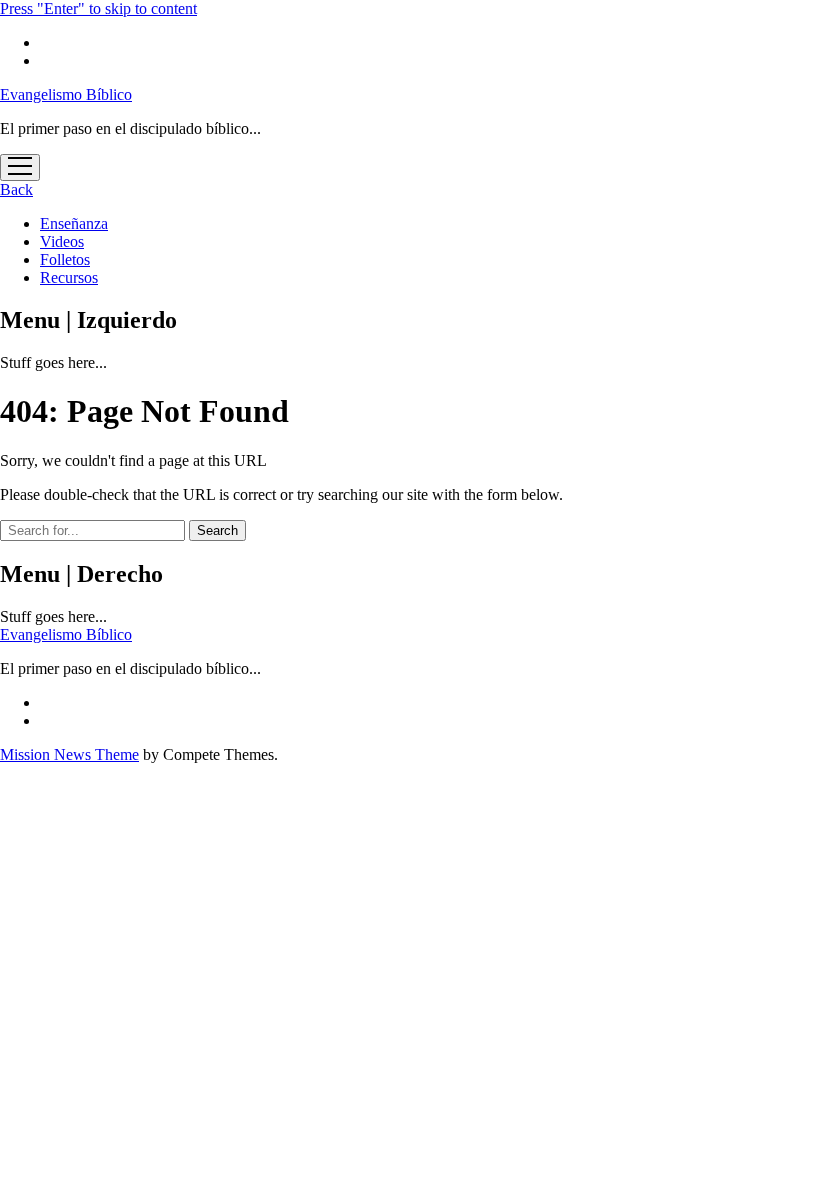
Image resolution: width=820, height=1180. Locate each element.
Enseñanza (74, 223)
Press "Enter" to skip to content (98, 8)
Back (16, 189)
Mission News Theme (69, 754)
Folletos (65, 259)
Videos (62, 241)
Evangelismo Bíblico (66, 94)
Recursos (69, 277)
